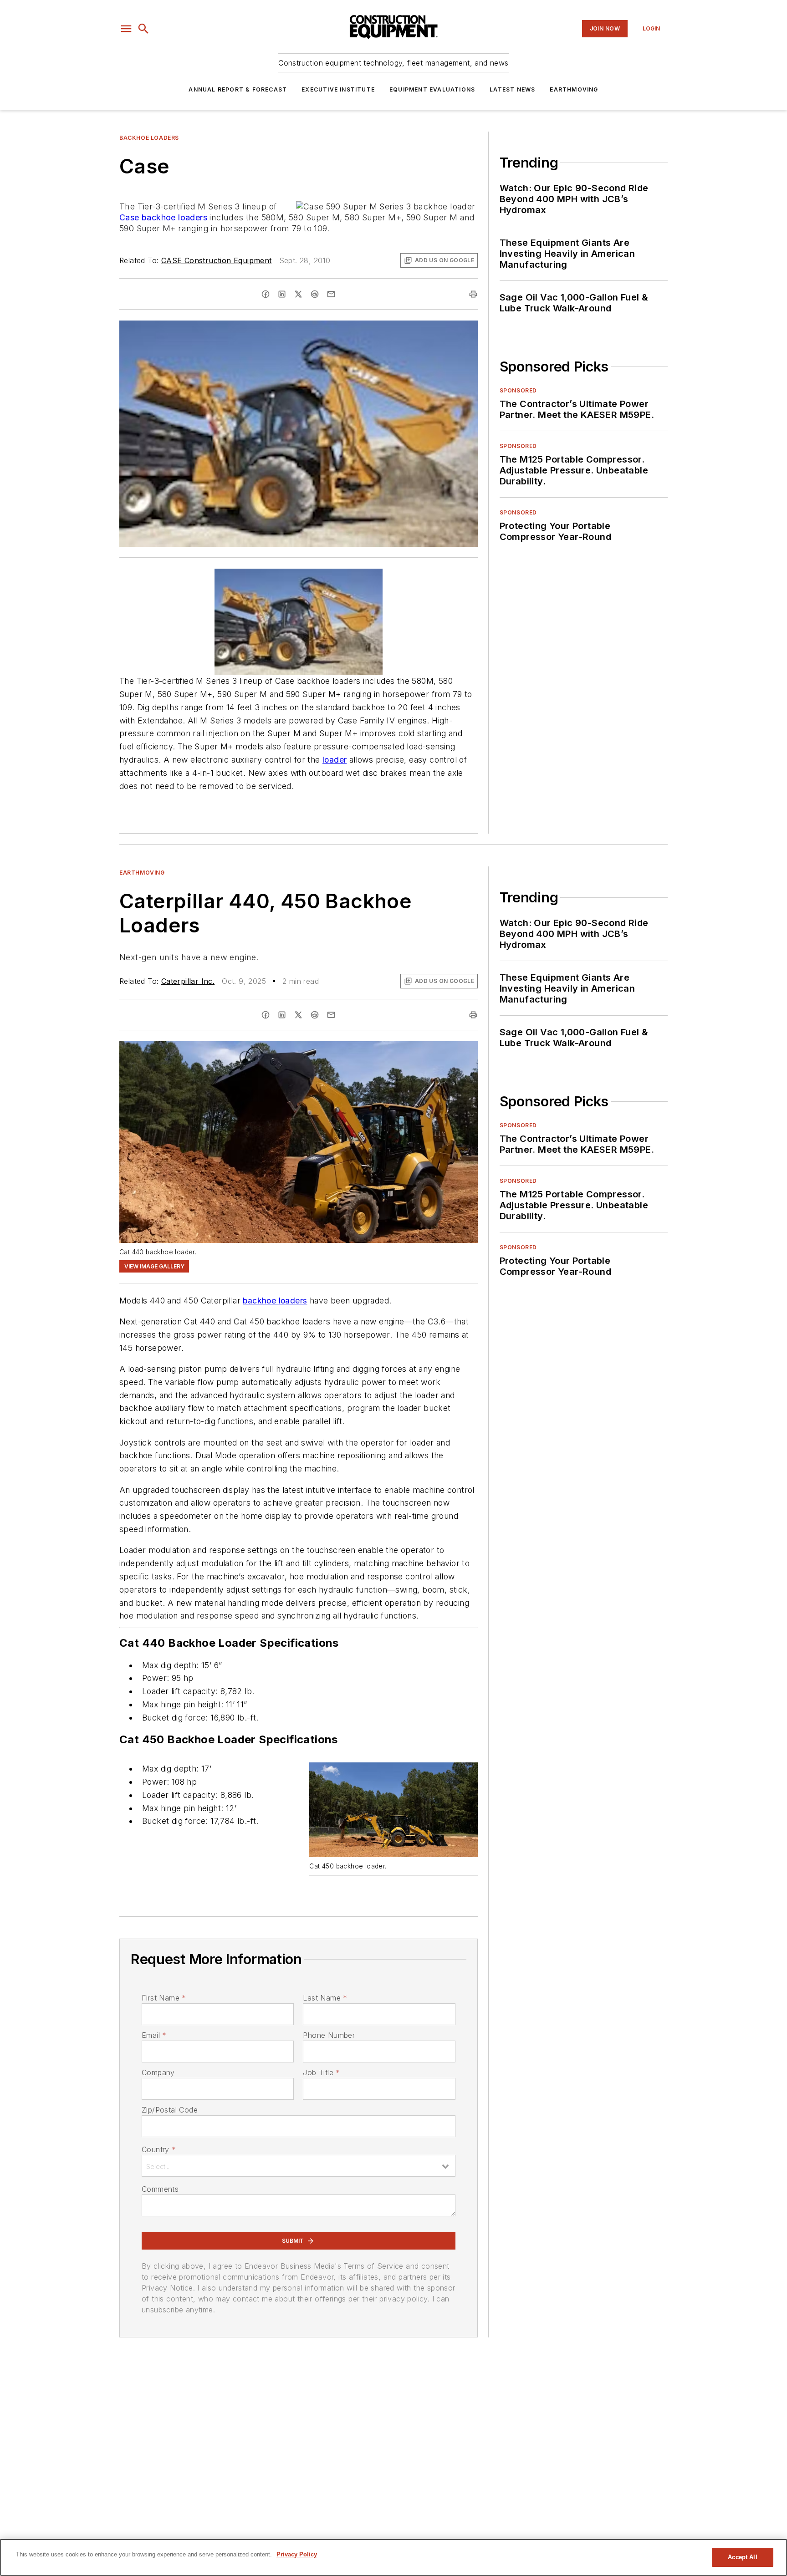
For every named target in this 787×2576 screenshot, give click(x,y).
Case (129, 217)
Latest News (512, 89)
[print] (473, 294)
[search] (143, 29)
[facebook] (266, 294)
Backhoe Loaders (149, 138)
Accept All (742, 2557)
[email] (331, 294)
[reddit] (315, 294)
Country (159, 2149)
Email (154, 2035)
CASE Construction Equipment (217, 260)
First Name (164, 1998)
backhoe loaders (174, 217)
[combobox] (299, 2166)
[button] (126, 29)
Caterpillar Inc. (188, 981)
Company (158, 2072)
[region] (393, 2557)
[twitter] (298, 294)
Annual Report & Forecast (238, 89)
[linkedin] (282, 294)
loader (335, 760)
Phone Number (329, 2035)
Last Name (325, 1998)
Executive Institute (338, 89)
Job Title (321, 2072)
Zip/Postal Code (170, 2110)
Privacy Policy (297, 2554)
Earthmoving (574, 89)
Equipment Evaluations (432, 89)
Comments (160, 2189)
